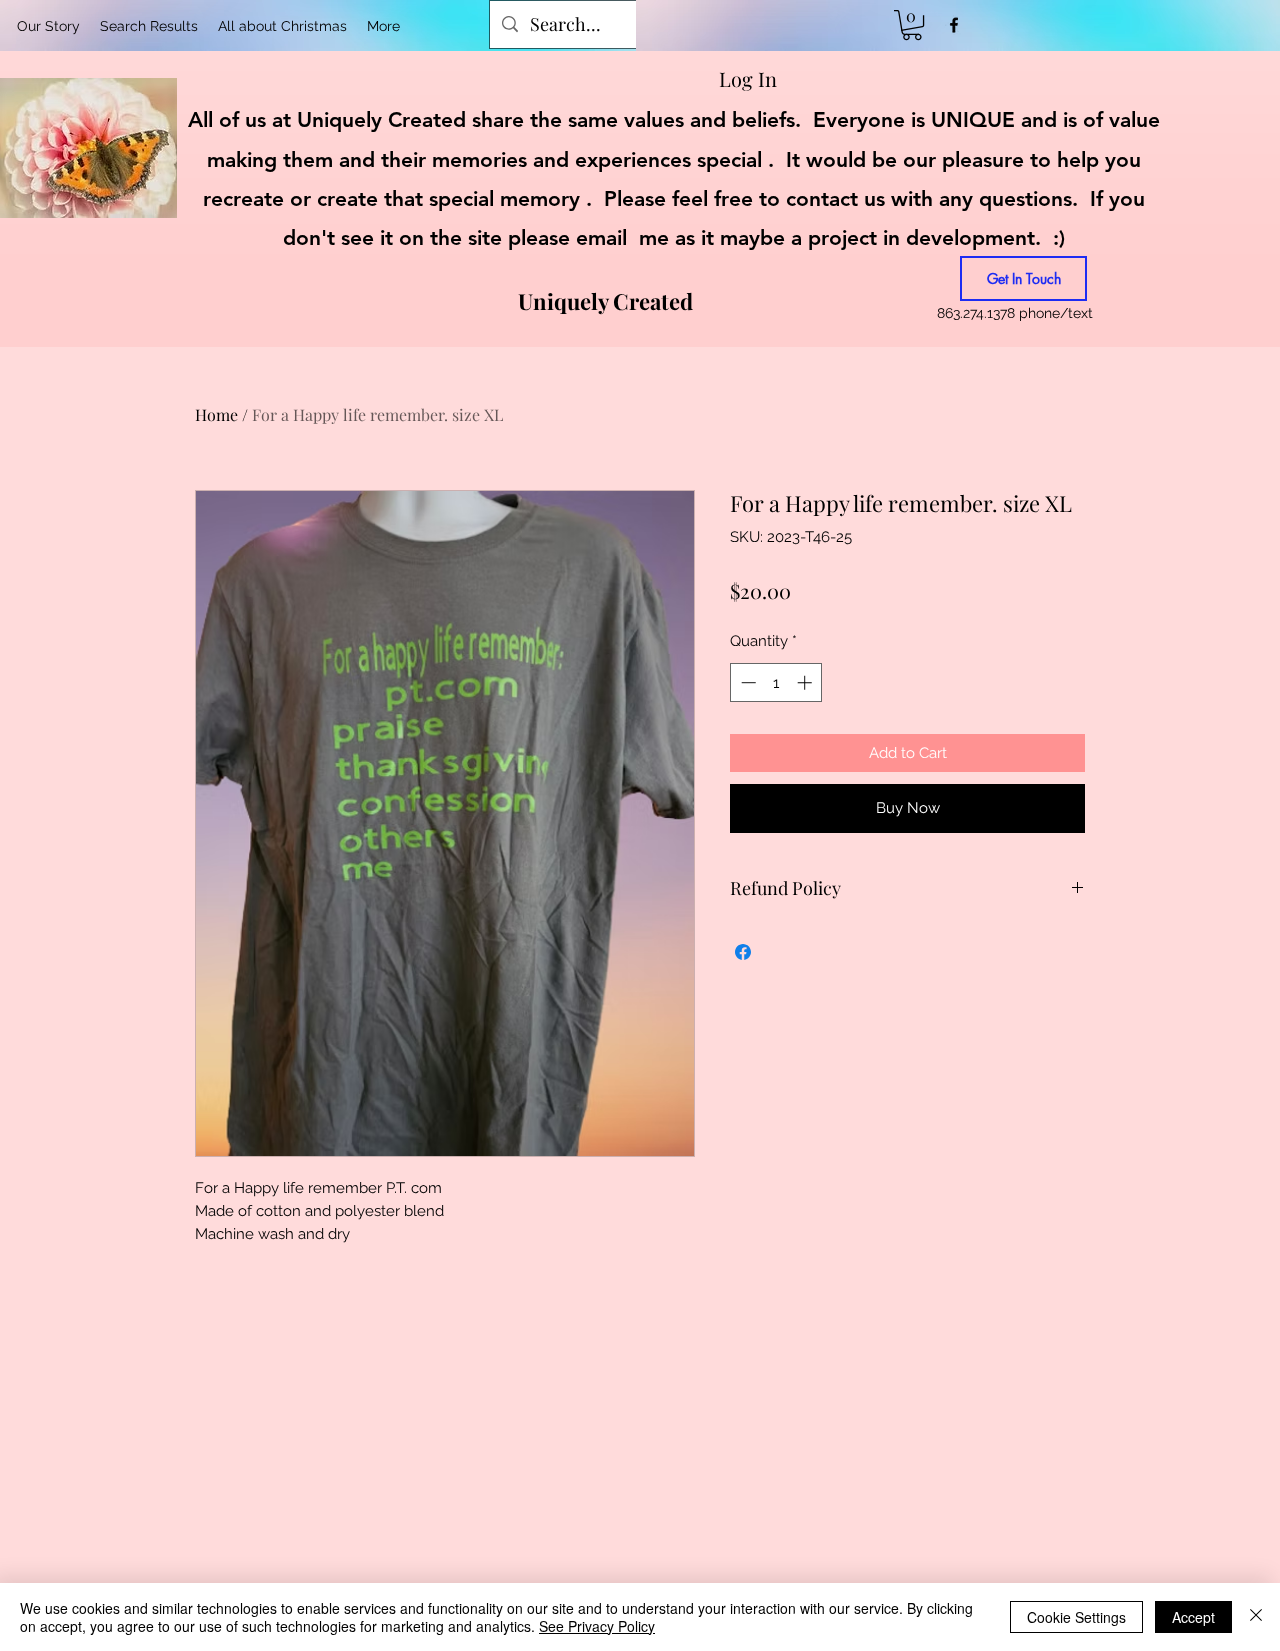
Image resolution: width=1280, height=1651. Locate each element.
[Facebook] (954, 25)
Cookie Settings (1076, 1617)
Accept (1193, 1617)
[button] (912, 25)
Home (216, 414)
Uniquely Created (605, 301)
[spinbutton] (776, 682)
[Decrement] (746, 682)
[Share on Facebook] (743, 952)
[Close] (1256, 1617)
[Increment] (806, 682)
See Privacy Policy (597, 1626)
